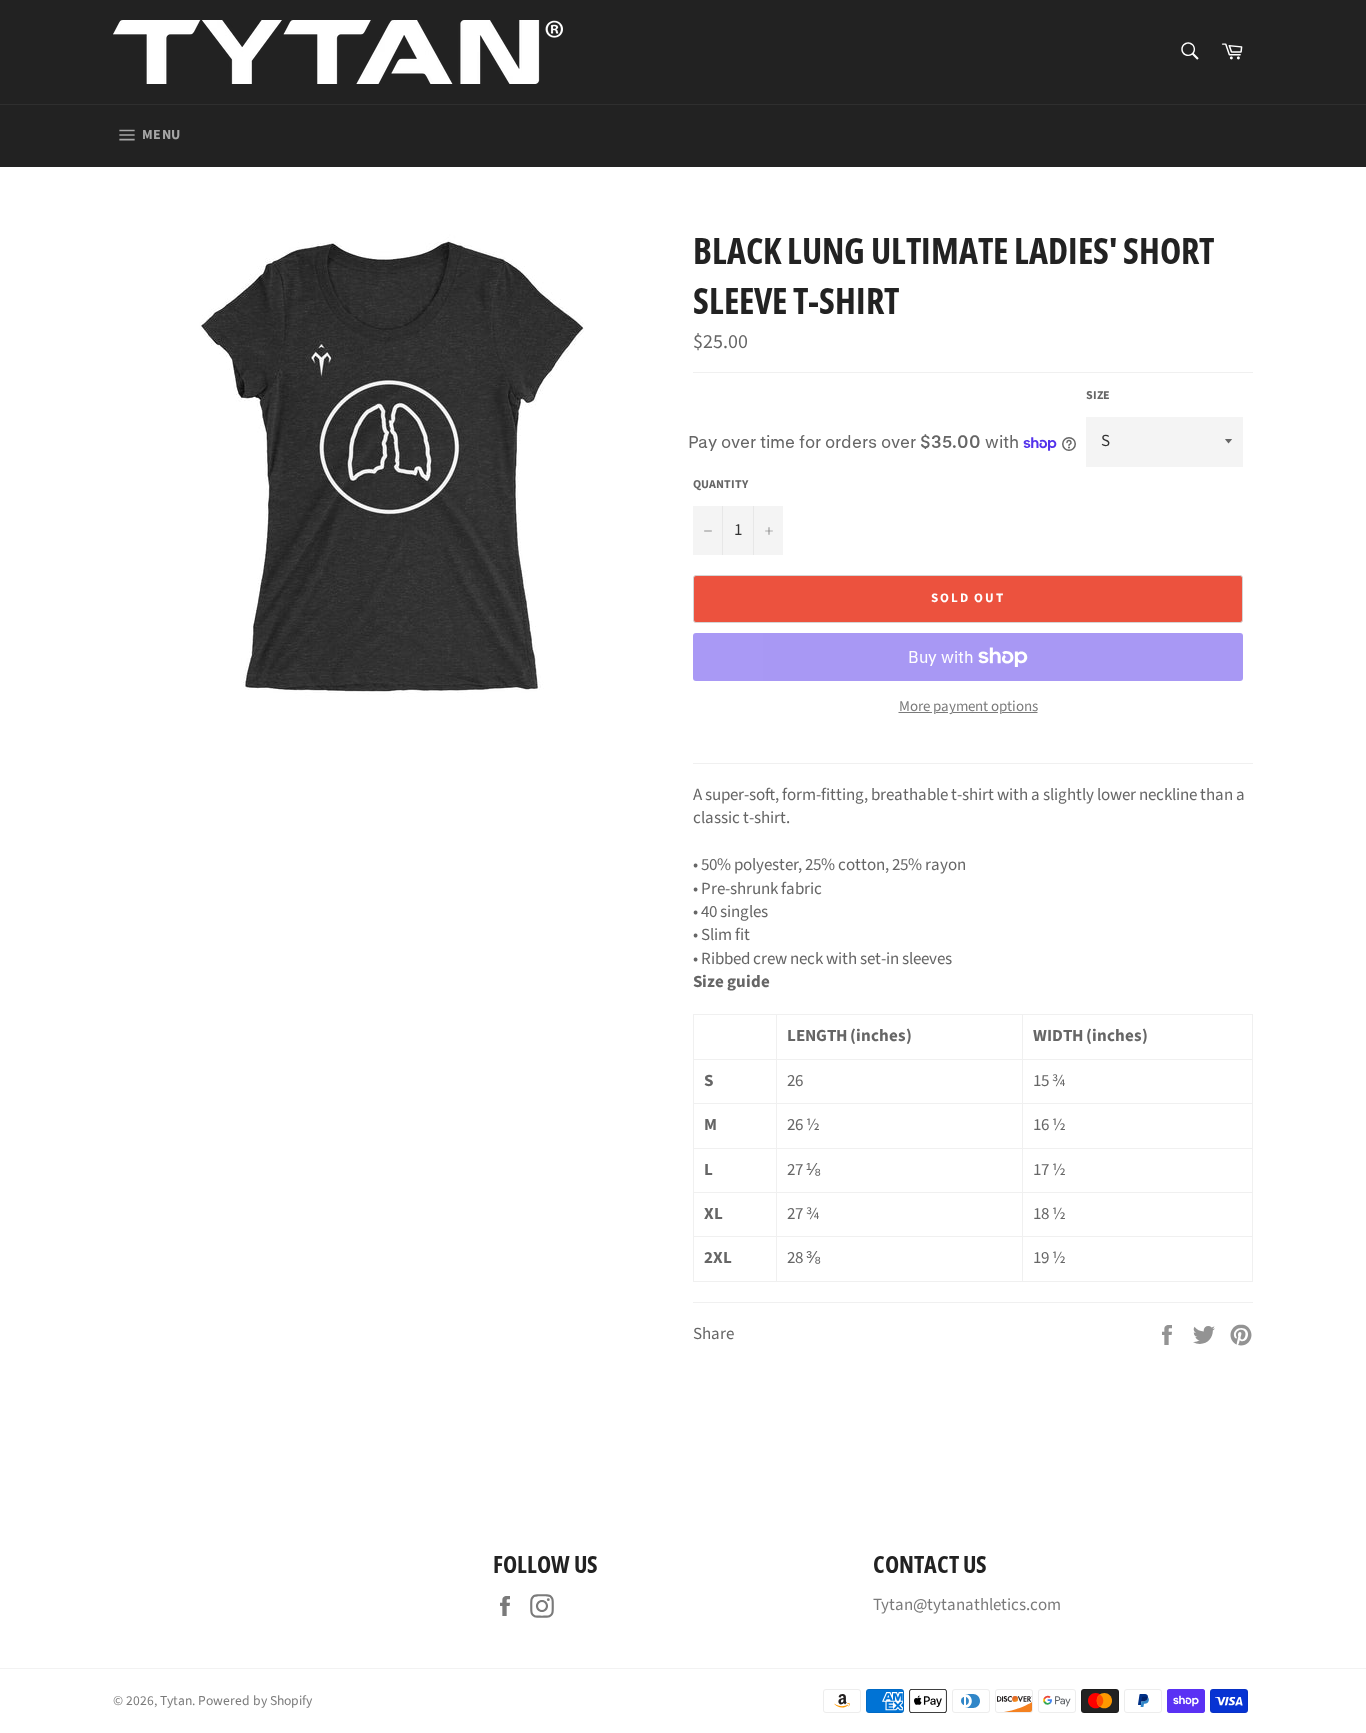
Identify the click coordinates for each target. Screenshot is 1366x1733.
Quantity (720, 485)
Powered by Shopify (255, 1700)
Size (1098, 396)
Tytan (176, 1700)
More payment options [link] (968, 707)
